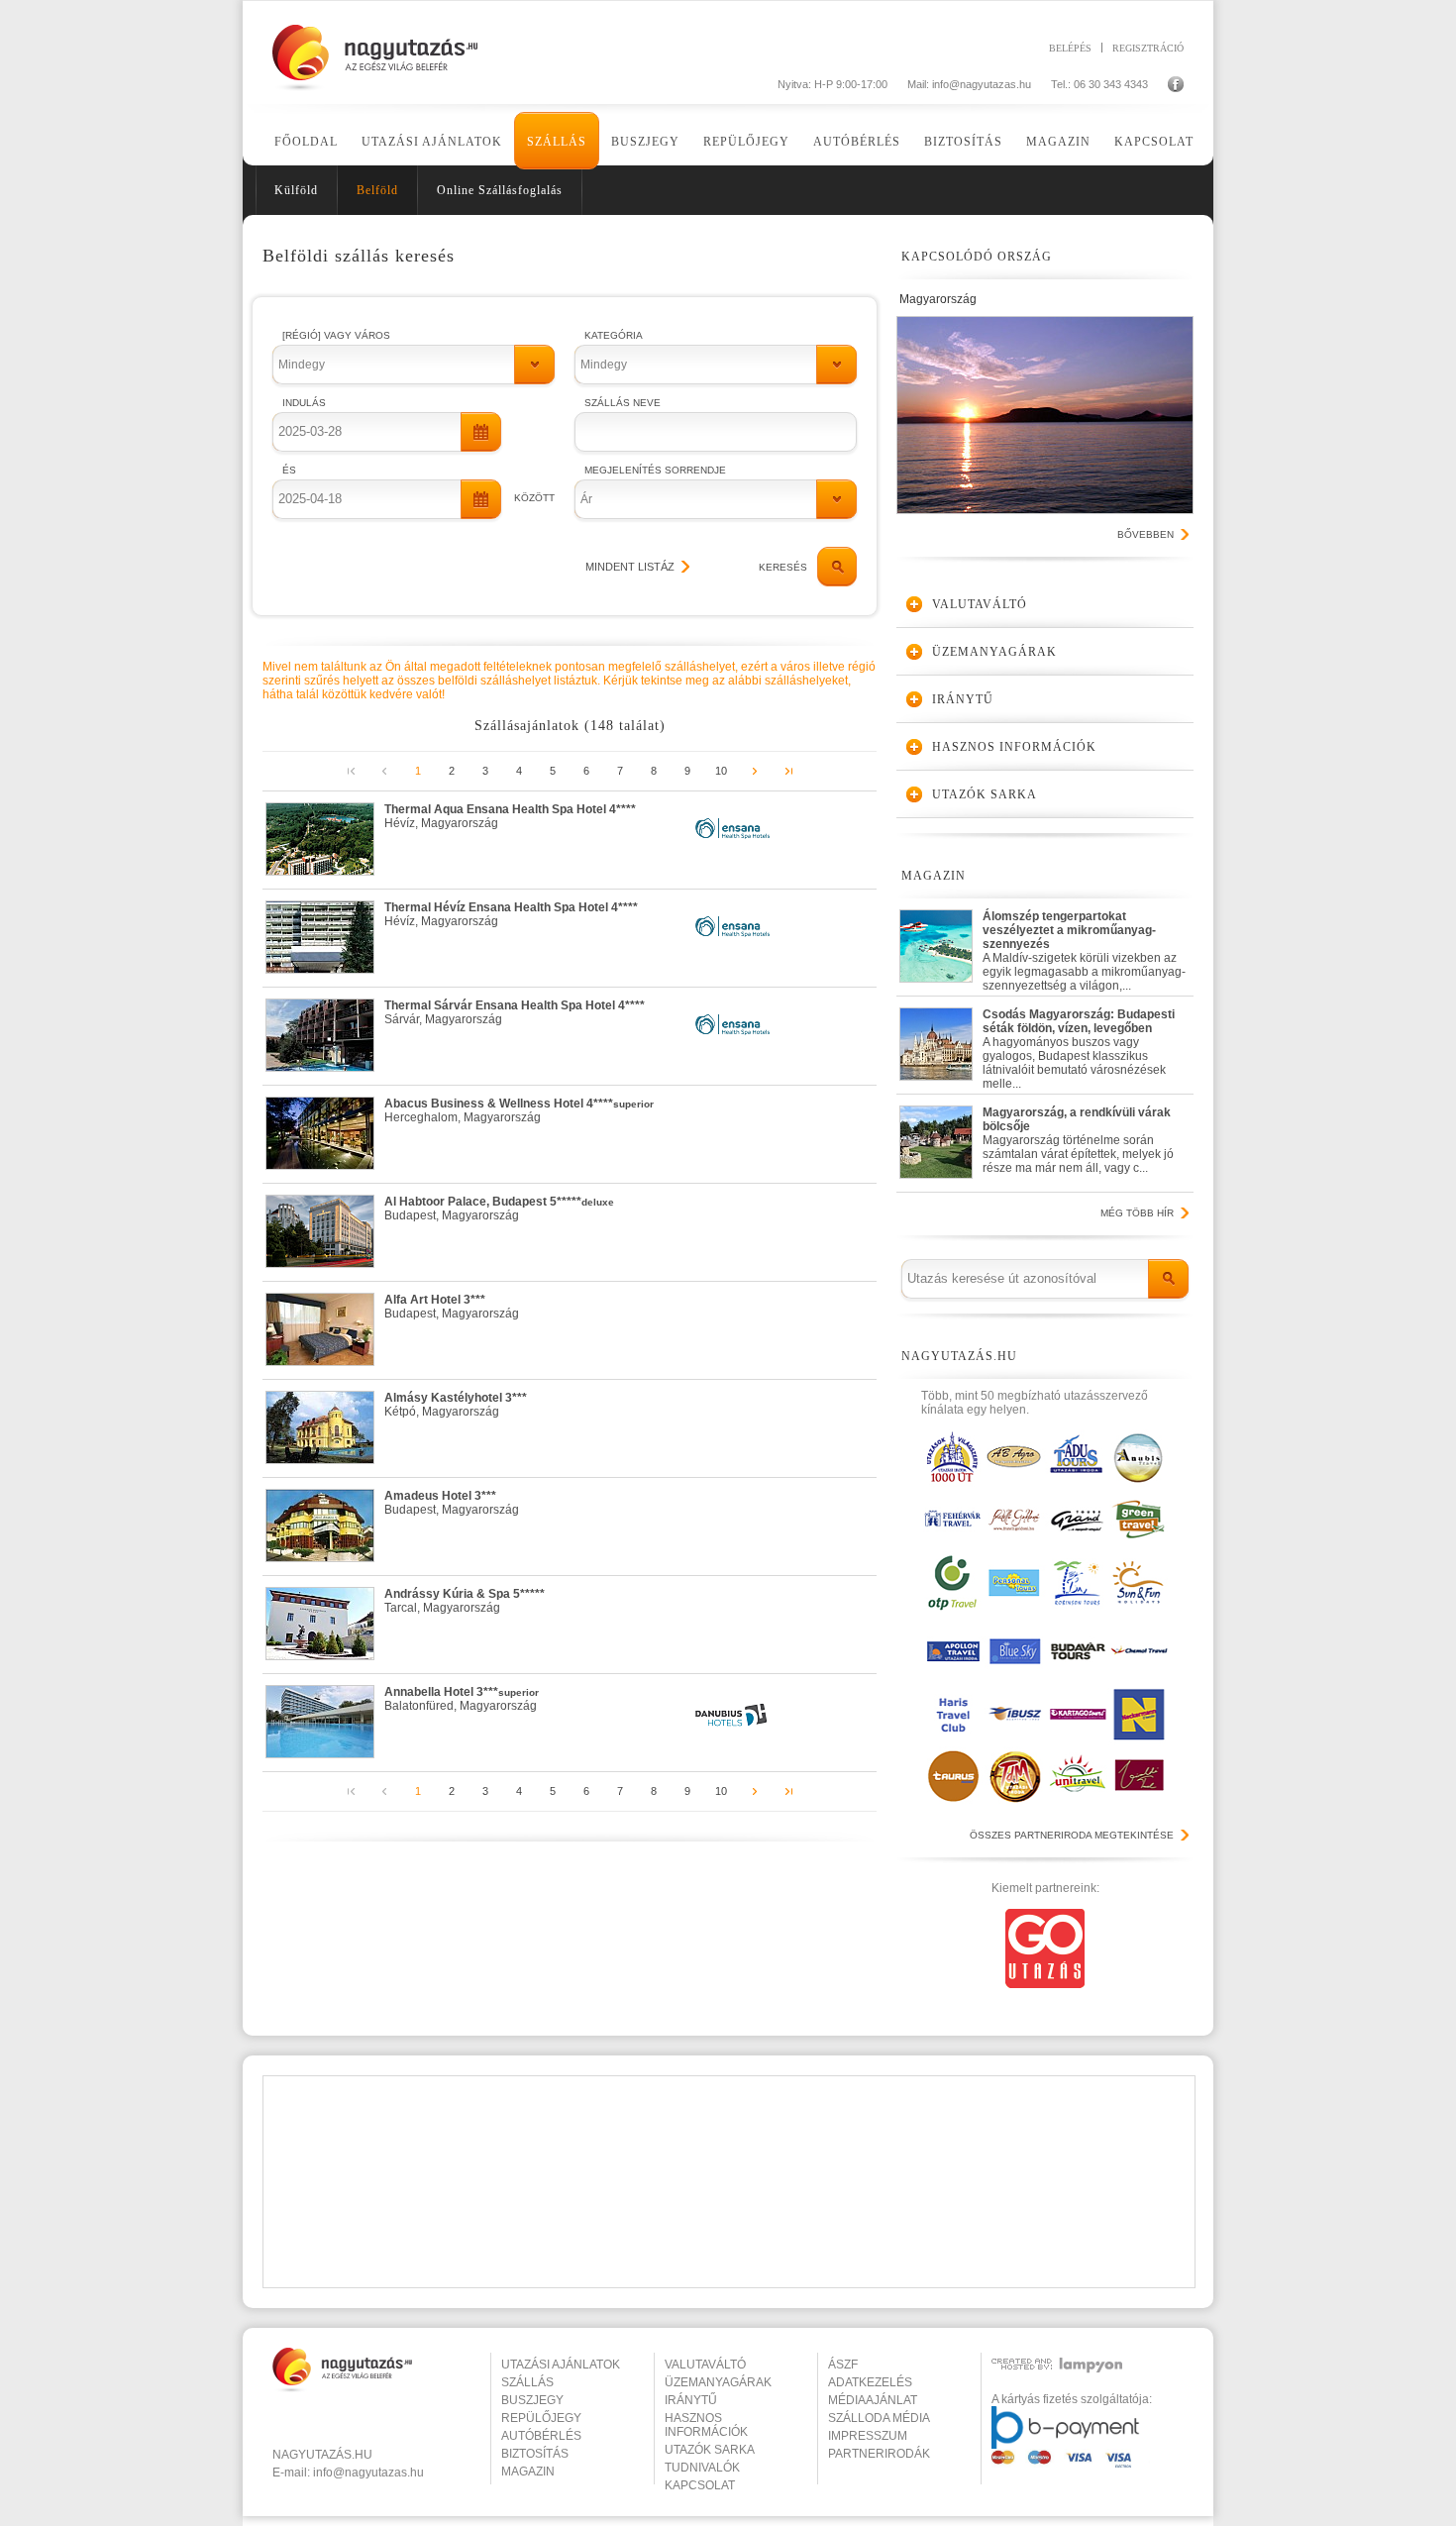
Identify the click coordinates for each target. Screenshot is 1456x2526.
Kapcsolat (1154, 142)
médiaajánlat (873, 2400)
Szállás (557, 142)
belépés (1070, 48)
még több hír (1137, 1213)
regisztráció (1148, 48)
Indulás (304, 403)
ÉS (289, 470)
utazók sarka (710, 2450)
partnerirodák (879, 2454)
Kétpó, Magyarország (456, 1405)
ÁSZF (843, 2365)
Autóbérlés (857, 142)
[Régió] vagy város (336, 335)
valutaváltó (705, 2365)
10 (721, 771)
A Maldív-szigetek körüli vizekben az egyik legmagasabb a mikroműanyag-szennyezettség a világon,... (1084, 947)
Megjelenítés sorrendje (655, 470)
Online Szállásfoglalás (500, 190)
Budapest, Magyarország (499, 1209)
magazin (528, 2472)
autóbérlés (541, 2436)
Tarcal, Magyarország (465, 1601)
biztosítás (535, 2454)
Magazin (1058, 142)
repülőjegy (541, 2418)
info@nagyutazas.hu (982, 84)
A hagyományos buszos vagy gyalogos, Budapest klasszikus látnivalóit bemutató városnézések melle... (1079, 1045)
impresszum (868, 2436)
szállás (527, 2382)
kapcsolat (700, 2485)
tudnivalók (702, 2468)
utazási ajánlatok (561, 2365)
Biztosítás (963, 142)
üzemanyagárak (718, 2382)
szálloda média (879, 2418)
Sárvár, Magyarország (515, 1012)
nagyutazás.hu (322, 2455)
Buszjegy (645, 142)
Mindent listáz (630, 567)
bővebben (1145, 534)
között (534, 498)
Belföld (377, 190)
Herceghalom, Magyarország (519, 1110)
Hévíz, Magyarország (510, 816)
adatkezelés (870, 2382)
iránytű (691, 2400)
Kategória (614, 335)
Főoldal (306, 142)
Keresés (783, 567)
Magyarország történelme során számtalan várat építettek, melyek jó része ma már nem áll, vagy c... (1078, 1140)
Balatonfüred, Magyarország (462, 1699)
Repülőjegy (746, 142)
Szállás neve (623, 403)
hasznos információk (706, 2425)
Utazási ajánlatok (432, 142)
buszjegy (532, 2400)
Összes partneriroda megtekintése (1072, 1835)
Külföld (296, 190)
